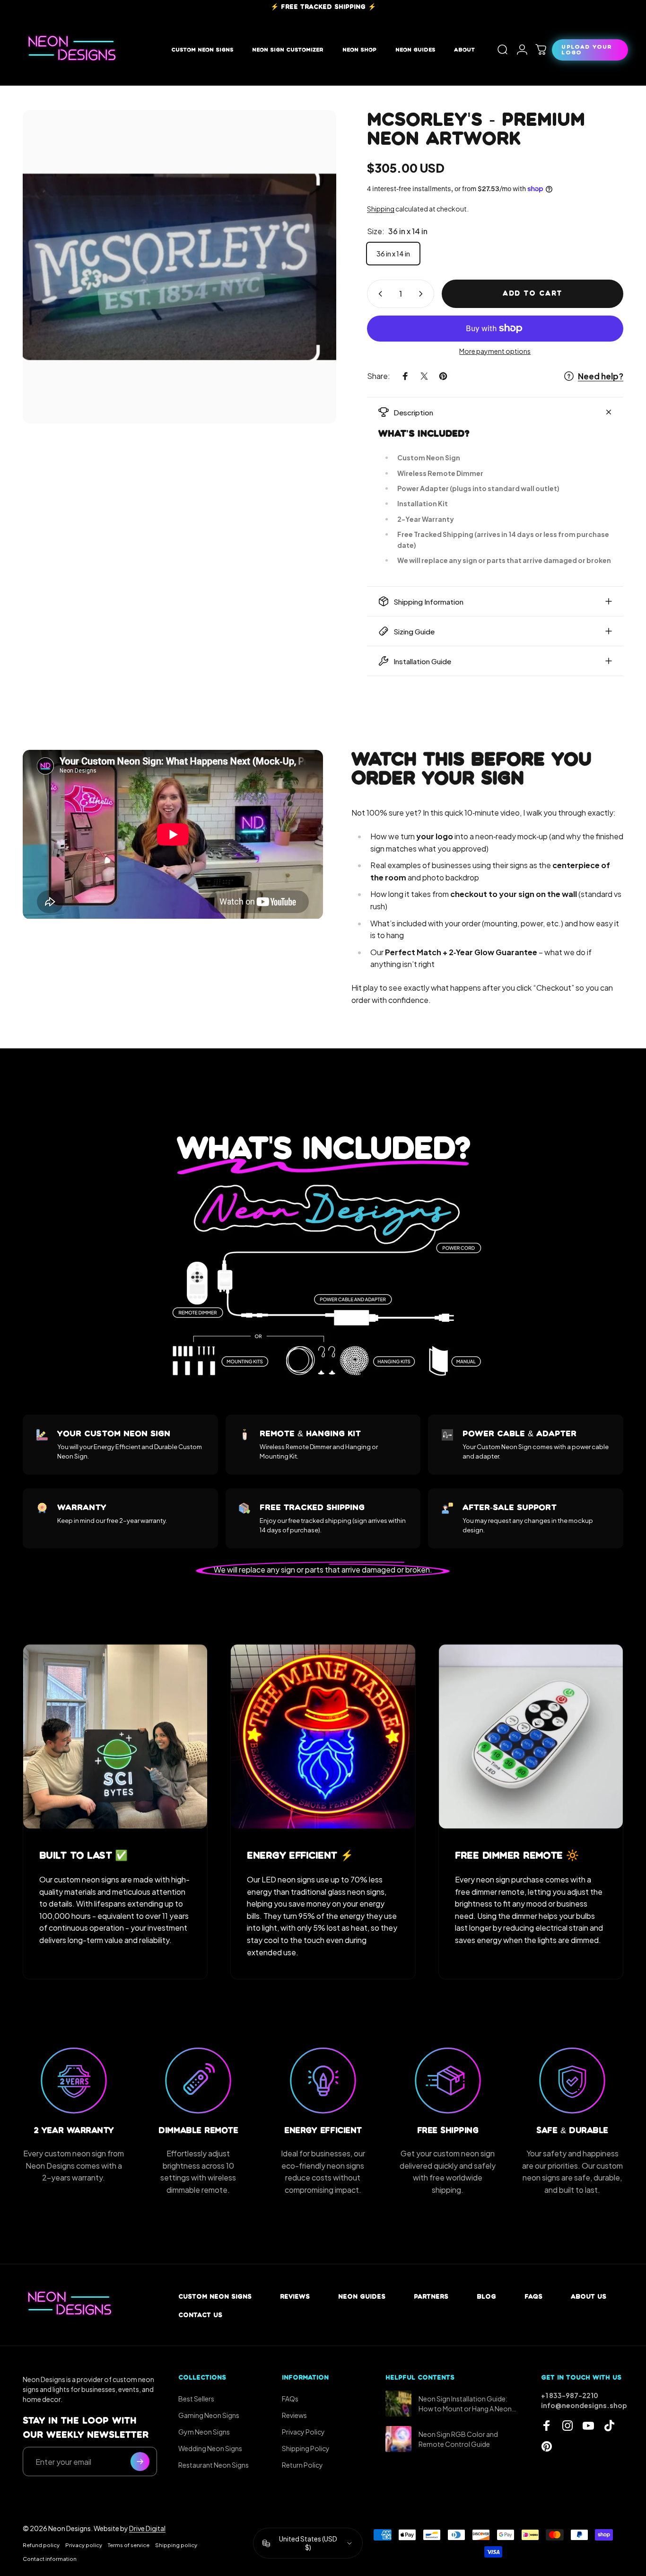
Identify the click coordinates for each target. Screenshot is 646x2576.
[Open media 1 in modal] (179, 267)
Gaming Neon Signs (209, 2415)
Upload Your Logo (586, 49)
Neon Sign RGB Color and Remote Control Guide (458, 2439)
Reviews (295, 2297)
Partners (431, 2297)
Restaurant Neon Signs (214, 2465)
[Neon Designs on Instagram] (567, 2426)
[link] (115, 1736)
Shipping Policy (306, 2448)
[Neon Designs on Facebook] (547, 2426)
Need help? (601, 376)
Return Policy (302, 2465)
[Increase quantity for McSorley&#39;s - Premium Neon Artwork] (423, 294)
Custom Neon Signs (215, 2297)
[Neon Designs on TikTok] (609, 2426)
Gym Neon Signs (204, 2432)
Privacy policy (84, 2545)
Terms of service (129, 2545)
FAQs (533, 2297)
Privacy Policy (303, 2432)
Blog (486, 2297)
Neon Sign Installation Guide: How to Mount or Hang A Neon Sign (465, 2404)
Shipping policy (176, 2545)
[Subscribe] (140, 2462)
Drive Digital (147, 2528)
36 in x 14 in (393, 254)
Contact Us (200, 2315)
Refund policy (41, 2545)
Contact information (50, 2558)
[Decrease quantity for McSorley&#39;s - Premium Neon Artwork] (378, 294)
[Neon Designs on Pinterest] (547, 2446)
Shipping (381, 209)
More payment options (495, 351)
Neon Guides (362, 2297)
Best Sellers (196, 2399)
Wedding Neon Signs (210, 2448)
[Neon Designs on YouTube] (588, 2426)
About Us (589, 2297)
